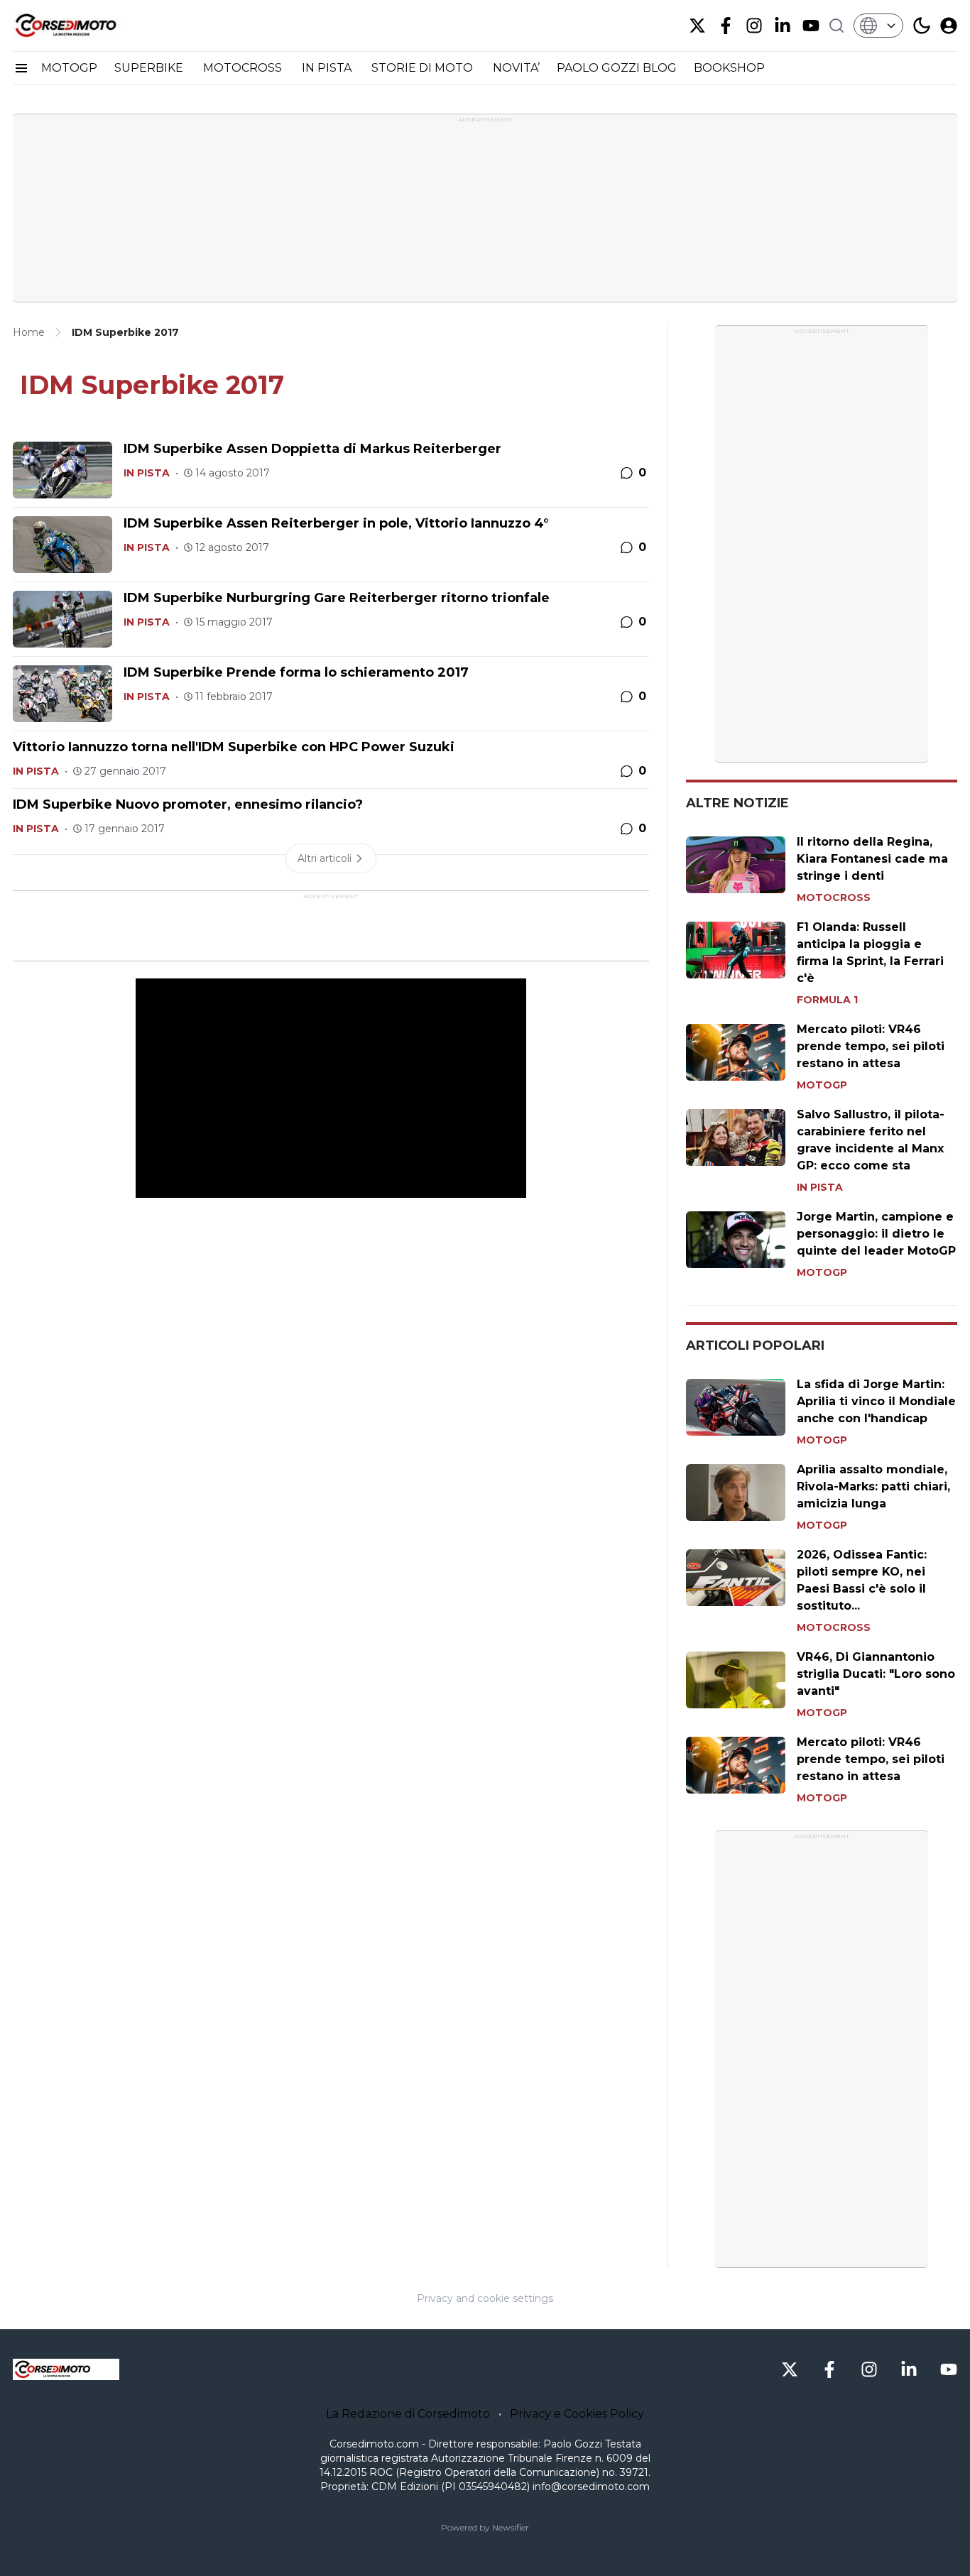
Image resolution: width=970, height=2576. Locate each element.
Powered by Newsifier (485, 2527)
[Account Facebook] (726, 26)
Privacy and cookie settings (485, 2298)
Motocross (834, 897)
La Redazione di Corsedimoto (408, 2414)
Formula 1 (827, 1000)
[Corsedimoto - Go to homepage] (66, 2369)
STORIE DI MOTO (424, 68)
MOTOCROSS (244, 68)
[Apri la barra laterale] (21, 68)
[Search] (837, 26)
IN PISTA (328, 68)
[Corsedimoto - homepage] (84, 26)
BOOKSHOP (729, 68)
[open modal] (949, 26)
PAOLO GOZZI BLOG (617, 68)
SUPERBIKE (150, 68)
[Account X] (697, 26)
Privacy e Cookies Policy (577, 2414)
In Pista (147, 473)
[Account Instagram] (754, 26)
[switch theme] (922, 26)
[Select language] (878, 26)
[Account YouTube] (811, 26)
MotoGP (822, 1085)
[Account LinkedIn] (783, 26)
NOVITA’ (516, 68)
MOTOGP (69, 68)
